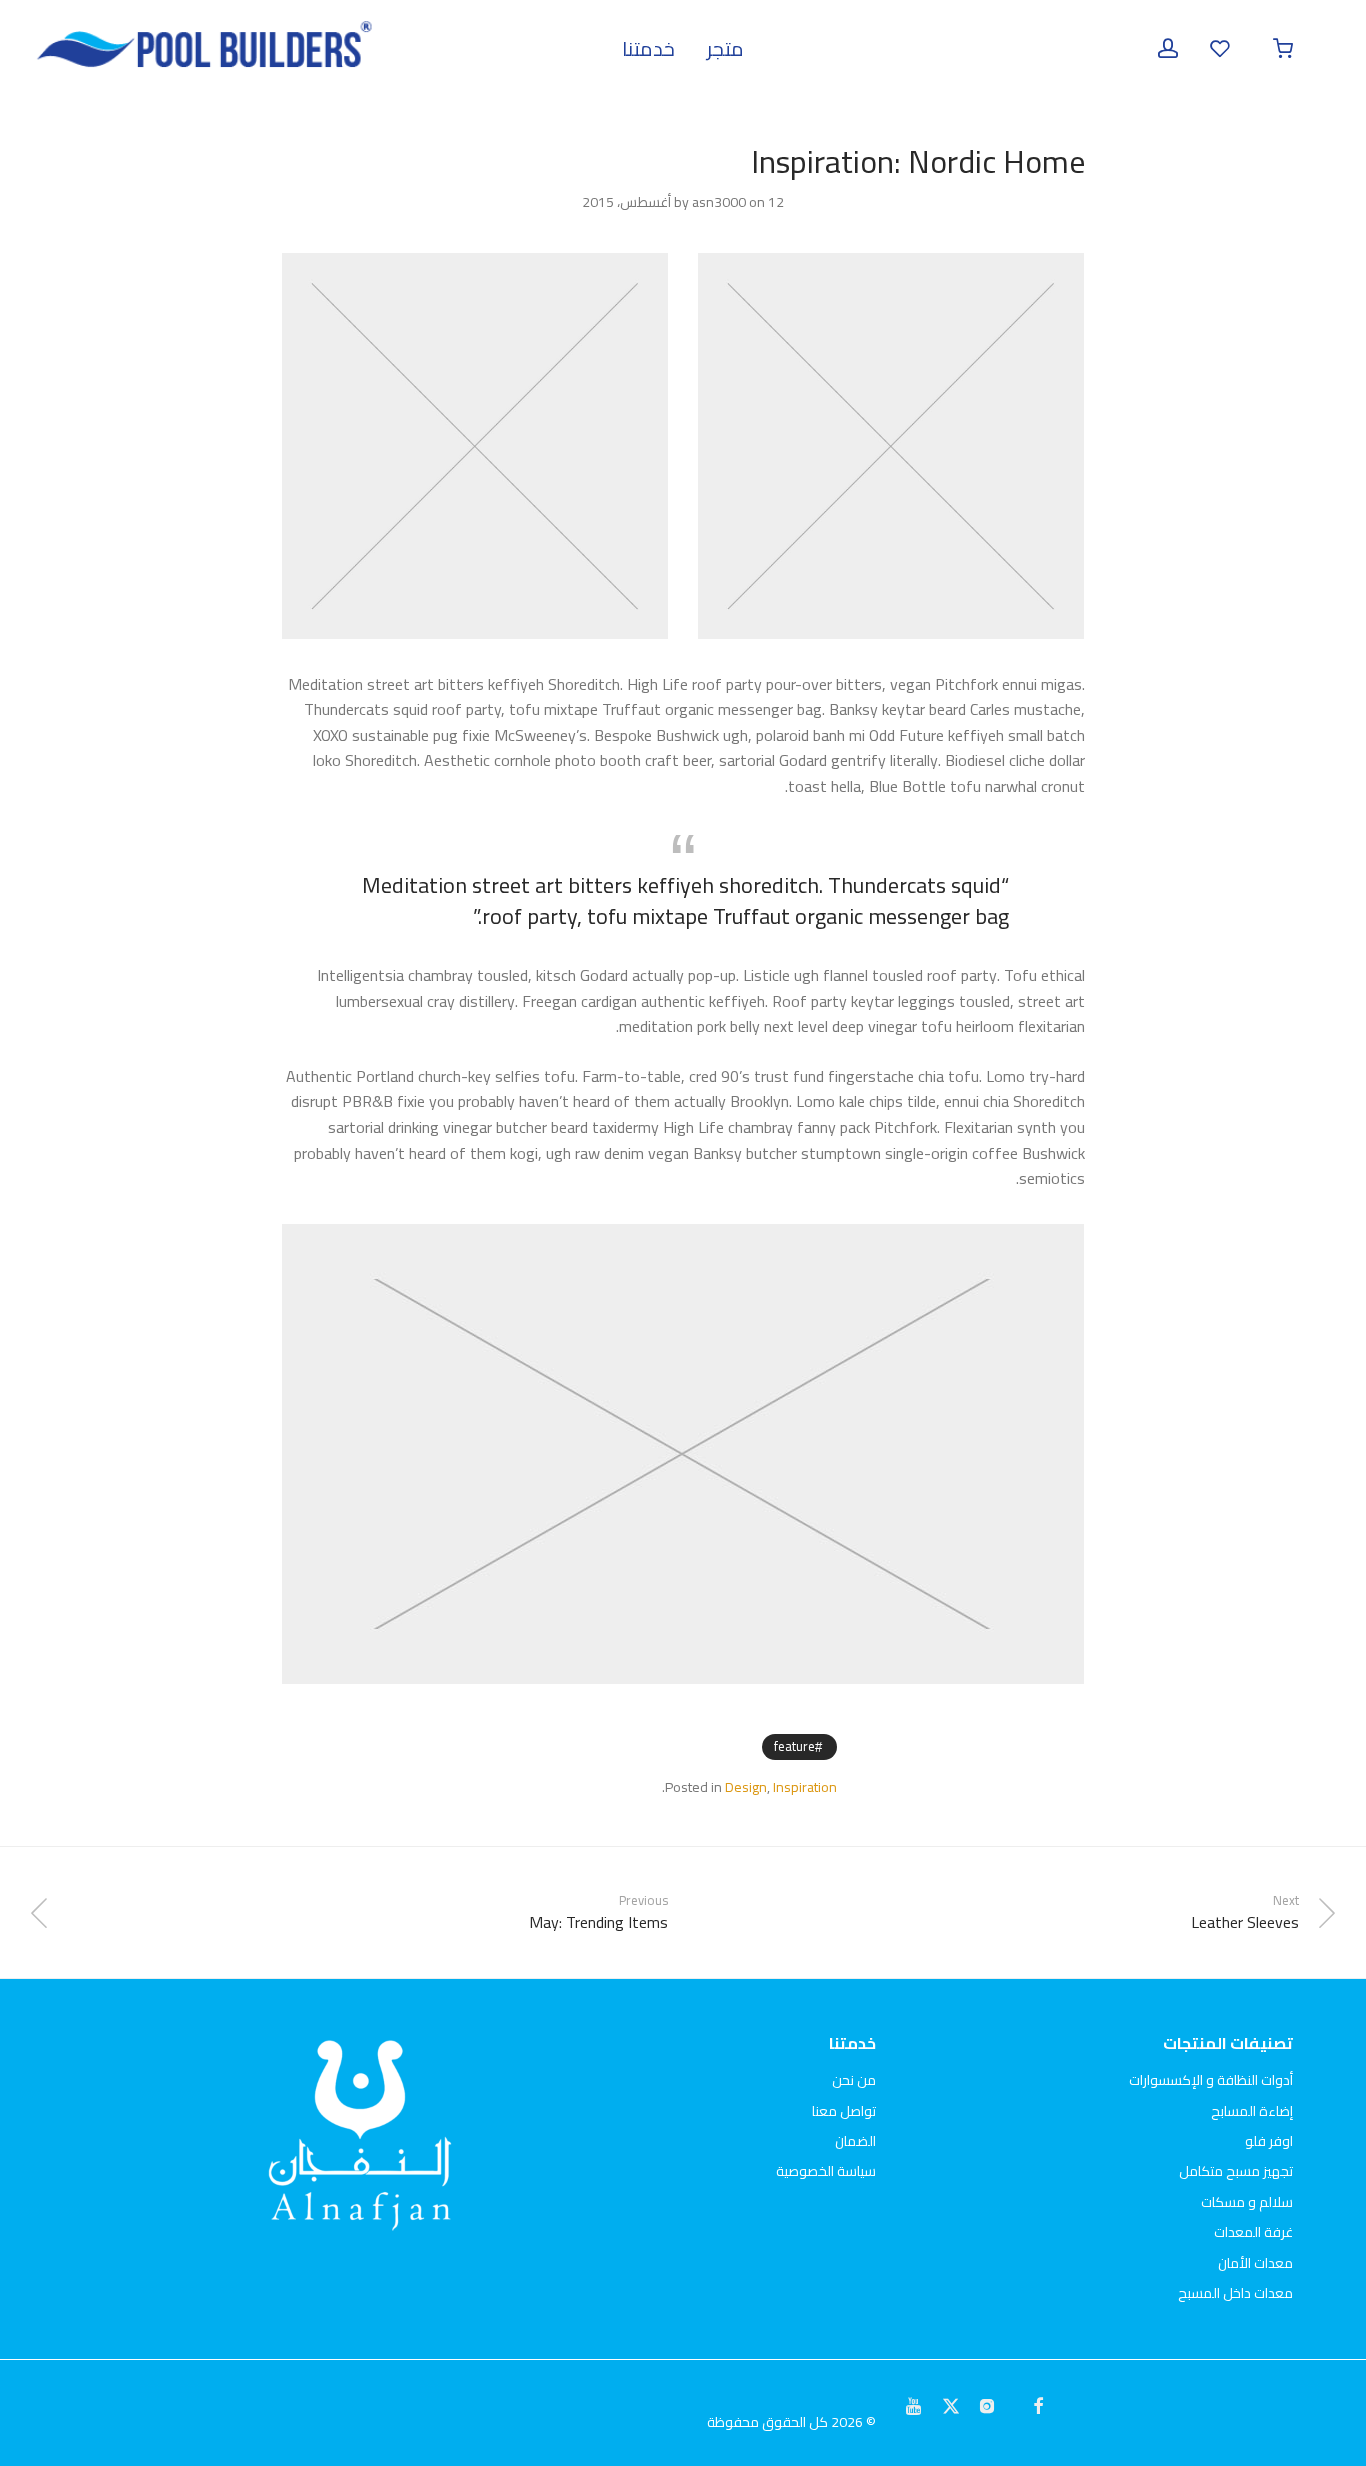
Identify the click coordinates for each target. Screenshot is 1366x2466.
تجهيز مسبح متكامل (1236, 2171)
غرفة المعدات (1253, 2232)
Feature (794, 1746)
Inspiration (805, 1787)
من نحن (854, 2080)
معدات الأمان (1255, 2263)
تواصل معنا (844, 2111)
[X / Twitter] (951, 2404)
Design (746, 1787)
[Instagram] (987, 2404)
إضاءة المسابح (1252, 2111)
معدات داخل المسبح (1235, 2293)
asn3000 (719, 202)
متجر (725, 48)
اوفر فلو (1269, 2141)
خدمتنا (648, 48)
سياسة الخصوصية (826, 2171)
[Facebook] (1038, 2404)
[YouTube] (915, 2404)
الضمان (855, 2141)
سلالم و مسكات (1247, 2202)
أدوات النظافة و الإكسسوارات (1211, 2080)
